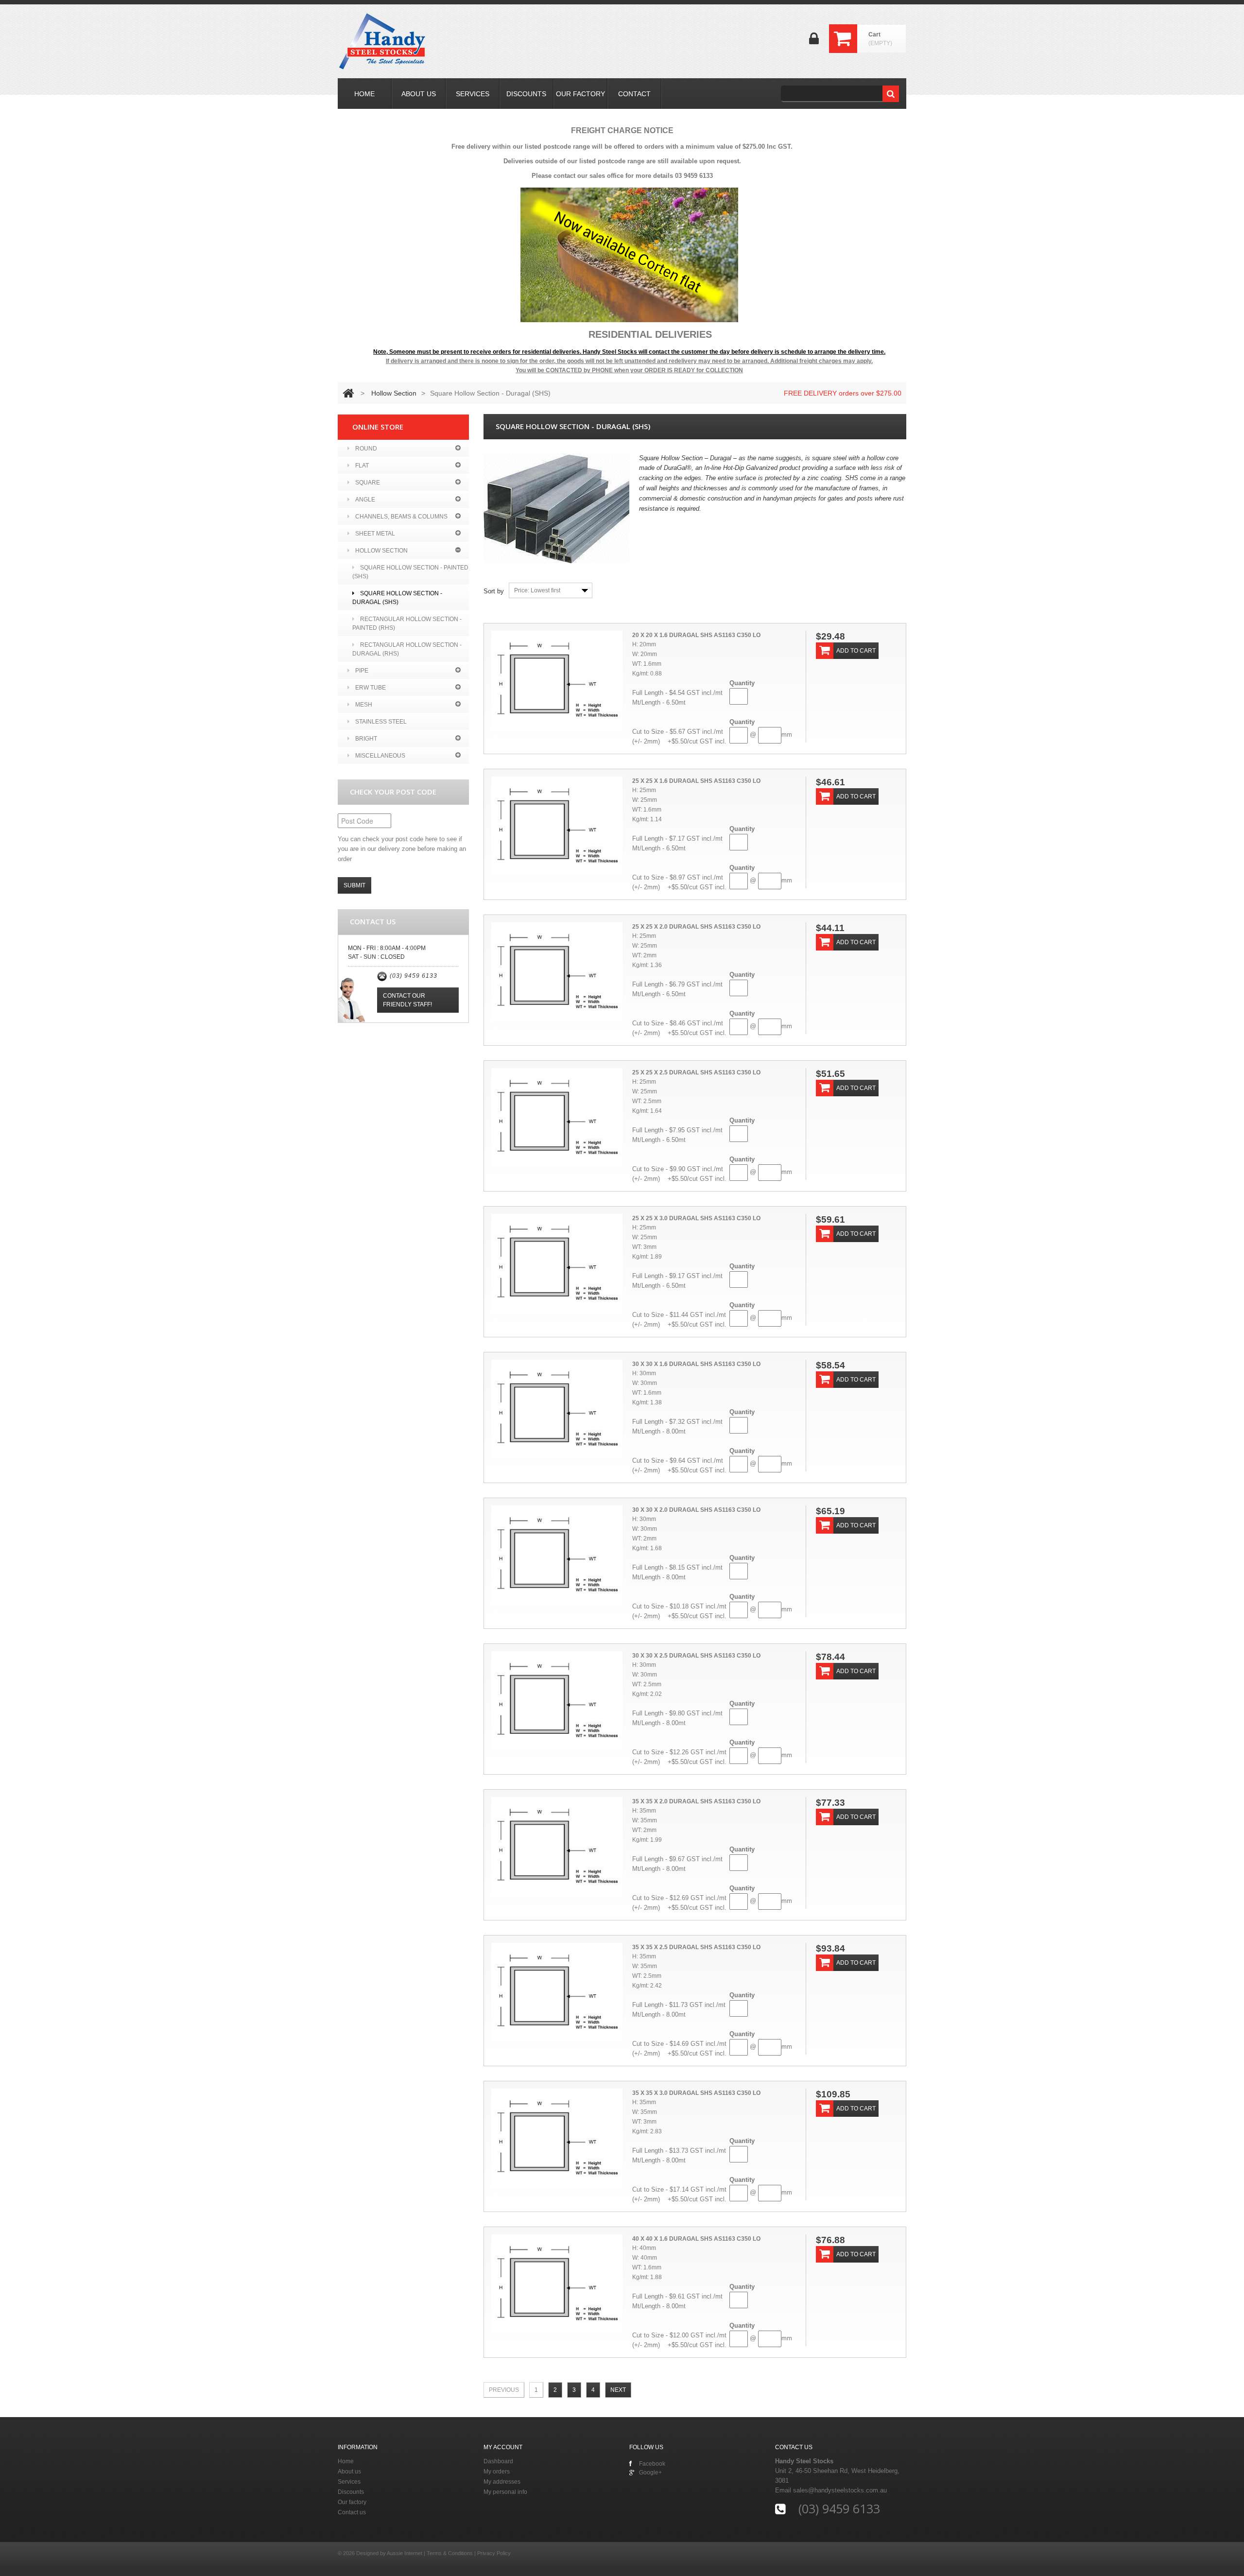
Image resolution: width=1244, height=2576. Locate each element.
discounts (526, 94)
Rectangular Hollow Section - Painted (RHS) (407, 623)
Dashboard (498, 2461)
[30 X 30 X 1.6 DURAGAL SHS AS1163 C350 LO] (557, 1409)
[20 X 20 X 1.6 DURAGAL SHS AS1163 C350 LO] (557, 680)
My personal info (505, 2492)
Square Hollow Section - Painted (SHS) (410, 572)
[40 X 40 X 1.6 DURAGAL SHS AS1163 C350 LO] (557, 2284)
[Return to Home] (348, 393)
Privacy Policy (494, 2553)
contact (634, 94)
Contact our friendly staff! (407, 1000)
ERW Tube (371, 688)
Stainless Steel (381, 722)
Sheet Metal (375, 534)
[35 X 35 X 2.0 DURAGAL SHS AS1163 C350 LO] (557, 1846)
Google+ (650, 2472)
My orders (497, 2472)
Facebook (652, 2464)
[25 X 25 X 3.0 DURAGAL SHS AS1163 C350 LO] (557, 1263)
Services (349, 2482)
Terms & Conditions (450, 2553)
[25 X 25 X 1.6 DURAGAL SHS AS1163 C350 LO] (557, 826)
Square (368, 483)
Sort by (494, 591)
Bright (366, 739)
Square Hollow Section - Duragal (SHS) (397, 598)
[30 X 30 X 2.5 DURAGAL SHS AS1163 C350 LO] (557, 1701)
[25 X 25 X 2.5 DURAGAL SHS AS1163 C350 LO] (557, 1117)
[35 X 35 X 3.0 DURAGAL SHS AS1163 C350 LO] (557, 2138)
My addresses (502, 2482)
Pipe (362, 671)
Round (366, 449)
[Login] (814, 42)
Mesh (364, 705)
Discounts (351, 2492)
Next (618, 2390)
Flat (362, 466)
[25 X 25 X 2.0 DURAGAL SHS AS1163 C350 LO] (557, 972)
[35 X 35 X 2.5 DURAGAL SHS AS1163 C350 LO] (557, 1992)
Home (346, 2461)
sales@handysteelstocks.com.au (840, 2490)
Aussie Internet (405, 2553)
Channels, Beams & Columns (401, 517)
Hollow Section (394, 393)
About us (349, 2472)
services (473, 94)
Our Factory (580, 94)
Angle (365, 500)
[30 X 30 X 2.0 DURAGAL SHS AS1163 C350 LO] (557, 1555)
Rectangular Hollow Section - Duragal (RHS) (407, 649)
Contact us (352, 2512)
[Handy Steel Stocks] (383, 41)
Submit (354, 885)
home (364, 94)
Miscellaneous (380, 756)
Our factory (352, 2502)
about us (419, 94)
